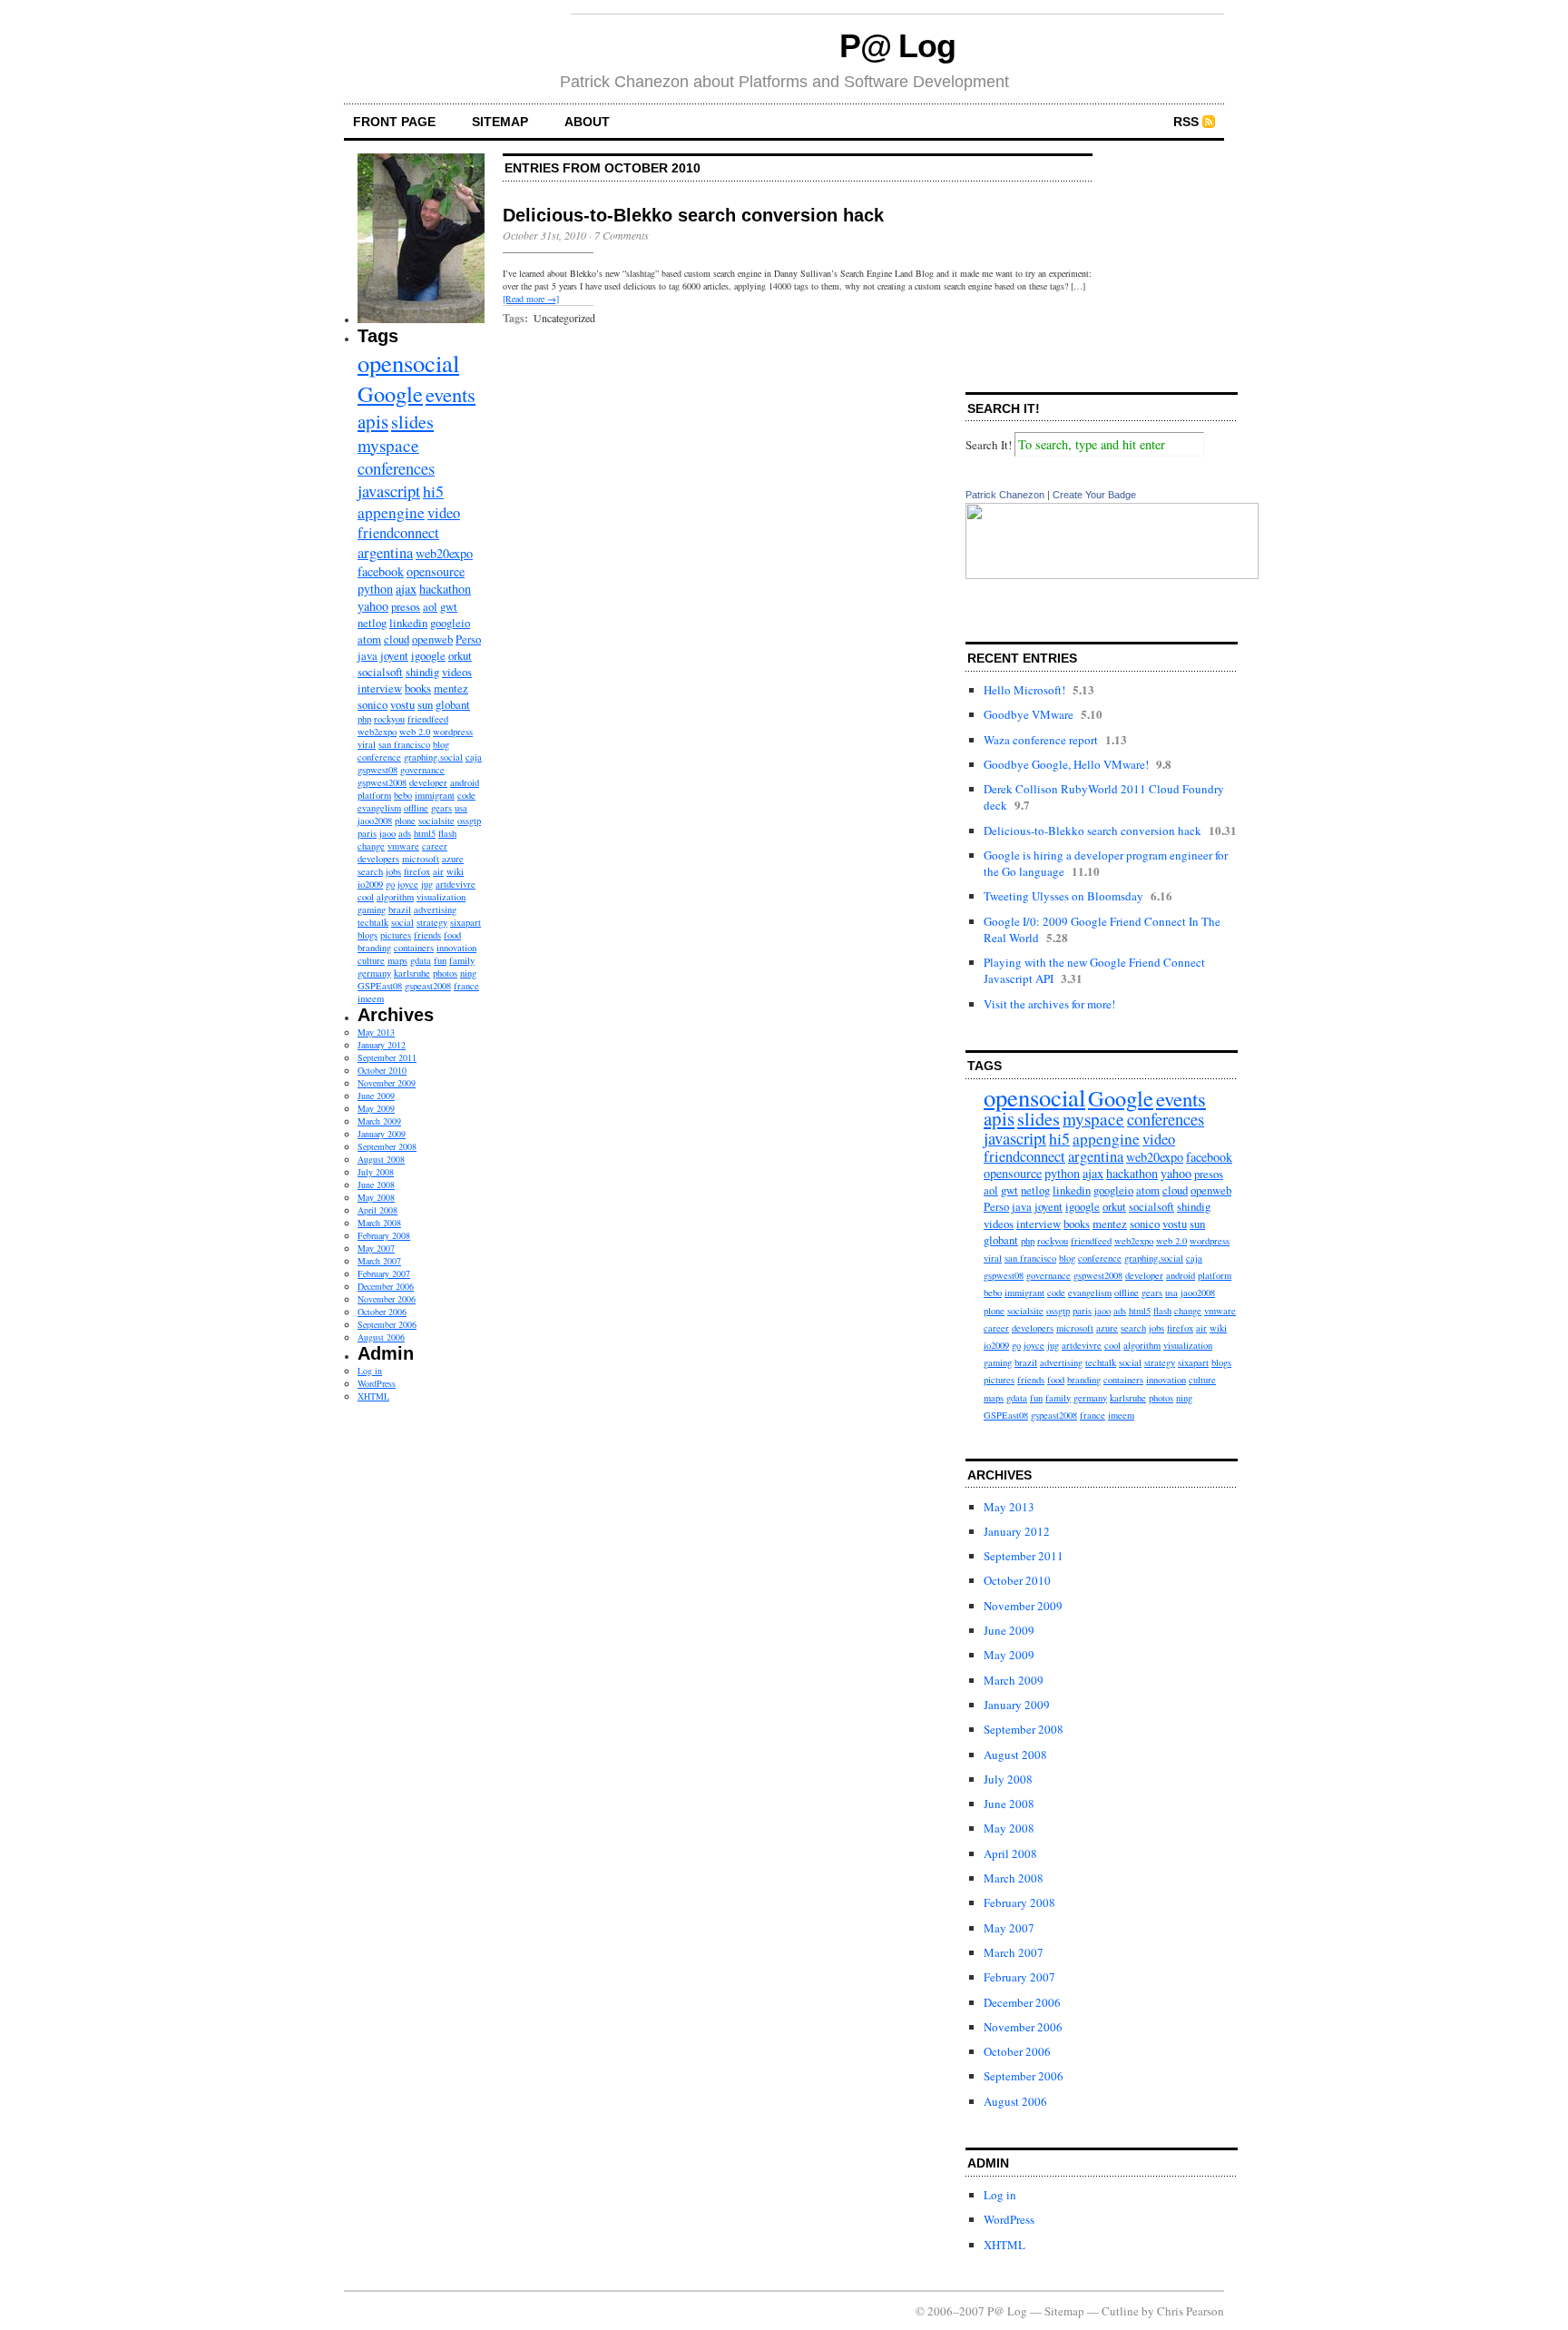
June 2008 (376, 1185)
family (462, 960)
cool (366, 897)
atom (369, 639)
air (438, 871)
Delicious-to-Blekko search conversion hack (693, 215)
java (367, 655)
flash (447, 833)
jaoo (387, 833)
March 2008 (379, 1223)
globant (453, 704)
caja (474, 757)
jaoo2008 (375, 821)
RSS (1186, 122)
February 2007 (384, 1273)
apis (373, 421)
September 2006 (387, 1324)
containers (414, 948)
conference (379, 757)
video (444, 513)
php (364, 719)
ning (468, 973)
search (370, 871)
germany (374, 973)
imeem (371, 998)
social (402, 922)
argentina (385, 553)
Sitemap (500, 122)
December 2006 (386, 1286)
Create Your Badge (1094, 495)
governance (422, 770)
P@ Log (898, 46)
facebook (381, 571)
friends (427, 935)
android (465, 782)
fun (440, 960)
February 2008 (384, 1235)
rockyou (389, 719)
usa (461, 808)
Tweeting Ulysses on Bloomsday (1063, 896)
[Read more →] (531, 299)
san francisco (404, 744)
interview (380, 688)
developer (428, 782)
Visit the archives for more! (1049, 1004)
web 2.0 (415, 732)
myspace (388, 445)
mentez (451, 688)
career (435, 846)
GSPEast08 (380, 986)
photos (445, 973)
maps (397, 960)
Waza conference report (1041, 740)
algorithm (395, 897)
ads (405, 833)
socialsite (436, 821)
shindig (422, 672)
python (375, 589)
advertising (435, 909)
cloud (397, 639)
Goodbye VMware (1029, 714)
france (466, 986)
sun (425, 704)
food (452, 935)
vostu (402, 704)
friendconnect (398, 533)
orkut (460, 655)
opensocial (408, 363)
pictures (396, 935)
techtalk (373, 922)
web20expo (444, 553)
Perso (468, 639)
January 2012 (382, 1045)
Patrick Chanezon (1005, 495)
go (390, 884)
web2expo (377, 732)
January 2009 (382, 1134)
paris (367, 833)
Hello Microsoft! (1024, 690)
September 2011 (387, 1057)
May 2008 (376, 1197)
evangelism (379, 808)
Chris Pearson (1191, 2311)
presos (406, 606)
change (371, 846)
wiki (455, 871)
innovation (456, 948)
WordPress (377, 1383)
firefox (417, 871)
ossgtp (469, 821)
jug (427, 884)
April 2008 (377, 1210)
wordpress (453, 732)
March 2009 (379, 1121)
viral (367, 744)
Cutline (1120, 2311)
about (587, 122)
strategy (432, 922)
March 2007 (379, 1261)
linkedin (408, 623)
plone (405, 821)
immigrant (435, 795)
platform (374, 795)
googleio (450, 623)
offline (416, 808)
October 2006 (382, 1312)
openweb (432, 639)
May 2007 (376, 1248)
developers (378, 859)
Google (390, 393)
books (418, 688)
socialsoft (380, 672)
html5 (425, 833)
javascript (389, 491)
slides (412, 422)
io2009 (370, 884)
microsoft (421, 859)
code (466, 795)
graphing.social (433, 757)
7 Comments (622, 235)
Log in (370, 1371)
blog (441, 744)
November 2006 (387, 1299)
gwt (449, 606)
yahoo (373, 606)
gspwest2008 (382, 782)
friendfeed (428, 719)
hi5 (433, 491)
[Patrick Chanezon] (1112, 575)
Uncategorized (564, 318)
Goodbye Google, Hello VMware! (1066, 764)
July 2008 (376, 1172)
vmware (403, 846)
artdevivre (456, 884)
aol (430, 606)
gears (441, 808)
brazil (400, 909)
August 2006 (381, 1337)
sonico (372, 704)
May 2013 (376, 1032)
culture (371, 960)
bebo (403, 795)
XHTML (373, 1396)
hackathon (445, 589)
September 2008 (387, 1146)
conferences (396, 468)
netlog (372, 623)
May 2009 (376, 1108)
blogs (367, 935)
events (451, 394)
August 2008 (381, 1159)
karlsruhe (412, 973)
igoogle (428, 655)
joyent (394, 655)
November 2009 (387, 1083)
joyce (408, 884)
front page (394, 122)
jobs (393, 871)
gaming (372, 909)
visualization (441, 897)
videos (457, 672)
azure (453, 859)
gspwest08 (377, 770)
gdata (421, 960)
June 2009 (376, 1096)
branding (374, 948)
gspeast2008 (428, 986)
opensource (436, 571)
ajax (406, 589)
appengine (391, 512)
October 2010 (382, 1070)
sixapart (465, 922)
